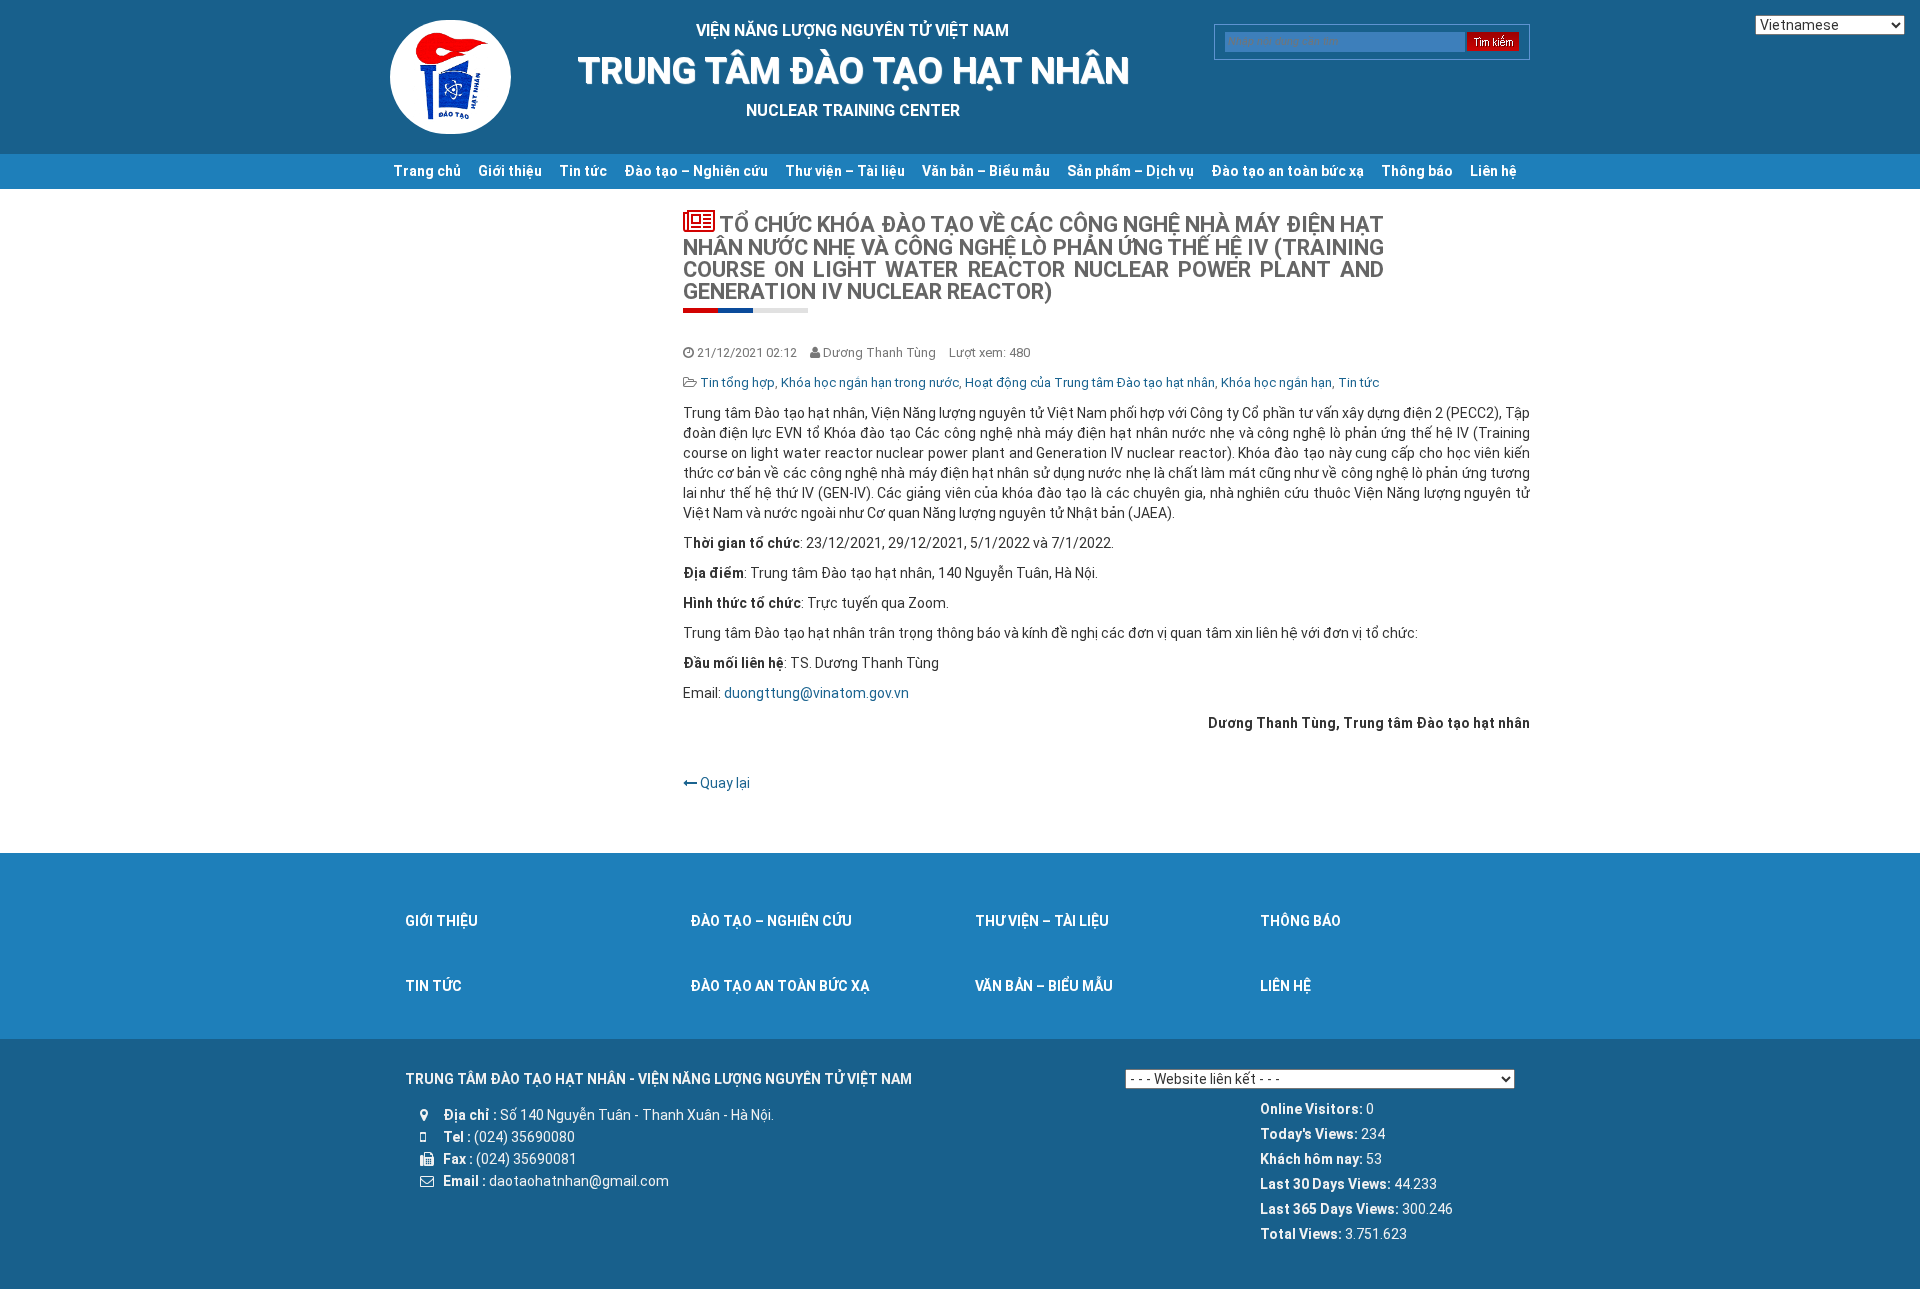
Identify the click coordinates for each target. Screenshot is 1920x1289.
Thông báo (1417, 171)
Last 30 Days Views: (1327, 1184)
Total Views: (1302, 1234)
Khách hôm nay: (1313, 1159)
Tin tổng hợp (737, 382)
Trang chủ (427, 171)
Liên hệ (1493, 171)
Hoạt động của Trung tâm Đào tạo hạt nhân (1090, 382)
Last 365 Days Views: (1331, 1209)
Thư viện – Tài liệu (845, 171)
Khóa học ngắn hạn (1276, 382)
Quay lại (723, 783)
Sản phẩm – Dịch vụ (1130, 171)
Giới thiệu (510, 171)
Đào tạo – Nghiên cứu (696, 171)
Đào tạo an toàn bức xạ (1287, 171)
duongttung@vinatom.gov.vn (816, 693)
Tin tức (583, 171)
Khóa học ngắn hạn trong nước (870, 382)
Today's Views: (1310, 1134)
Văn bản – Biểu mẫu (986, 171)
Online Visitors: (1313, 1109)
